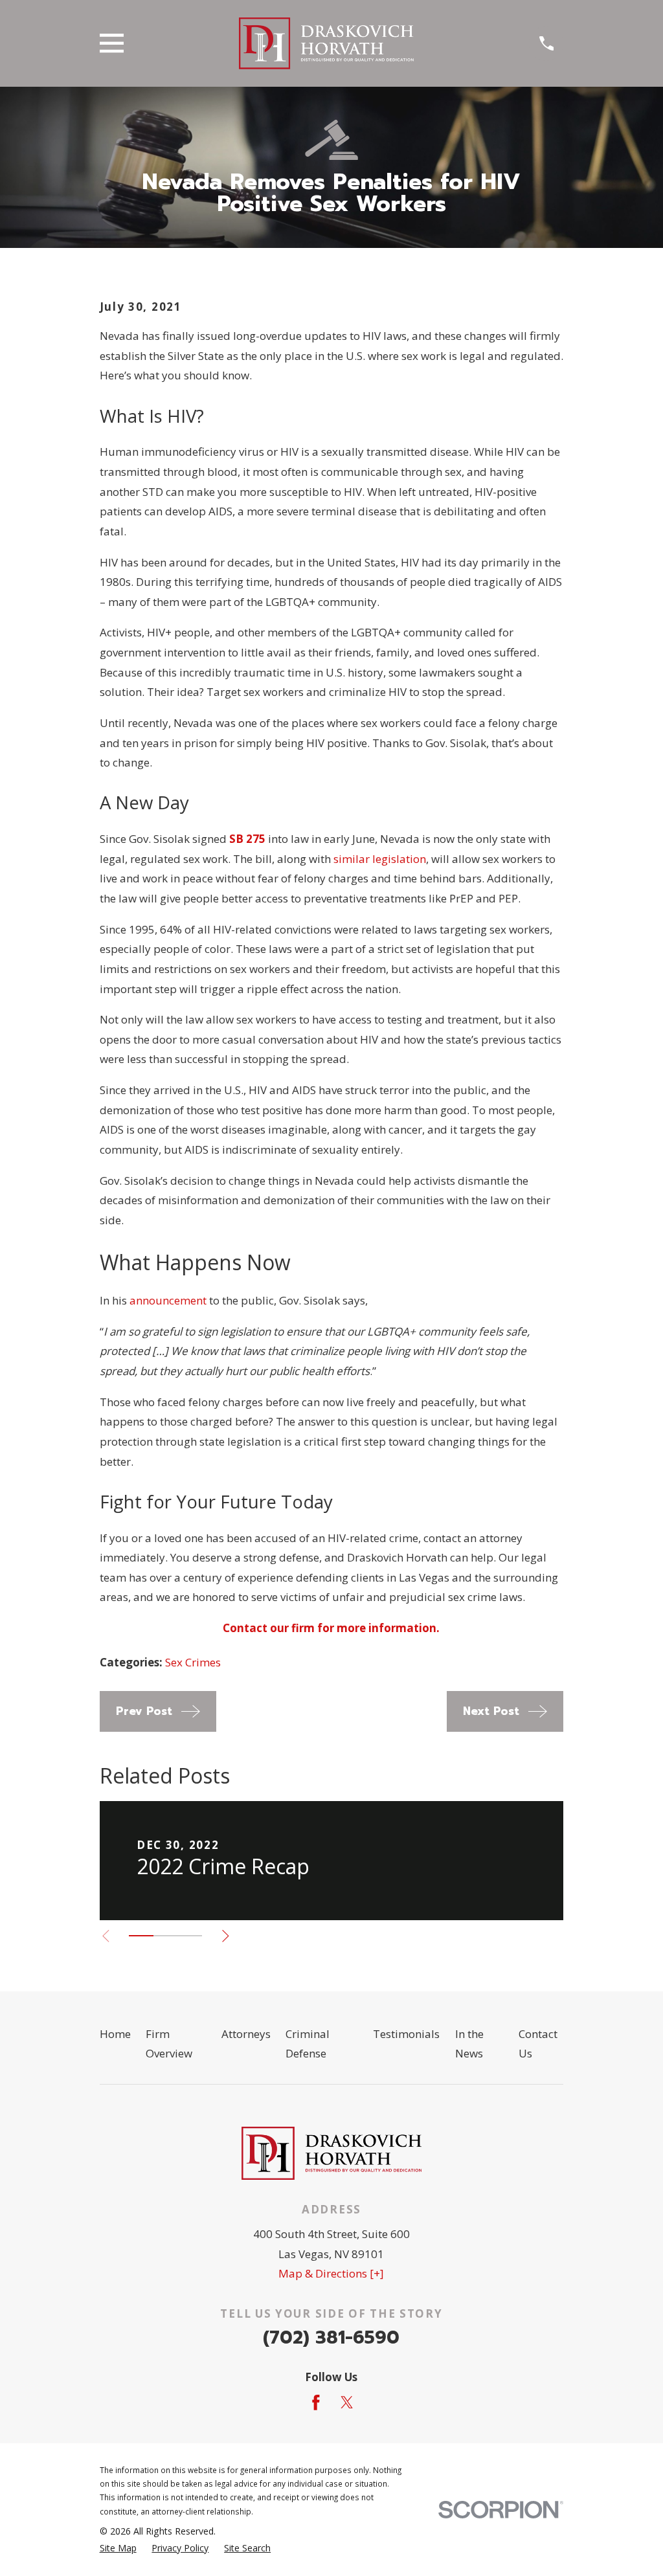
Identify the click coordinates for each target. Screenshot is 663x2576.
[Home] (326, 43)
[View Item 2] (166, 1936)
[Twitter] (347, 2402)
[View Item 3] (190, 1936)
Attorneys (246, 2034)
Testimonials (406, 2034)
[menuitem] (118, 2548)
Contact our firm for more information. (331, 1628)
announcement (168, 1300)
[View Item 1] (141, 1936)
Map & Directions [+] (331, 2273)
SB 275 (247, 839)
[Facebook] (316, 2402)
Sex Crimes (193, 1662)
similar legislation (380, 859)
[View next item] (226, 1936)
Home (115, 2034)
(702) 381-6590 (331, 2337)
